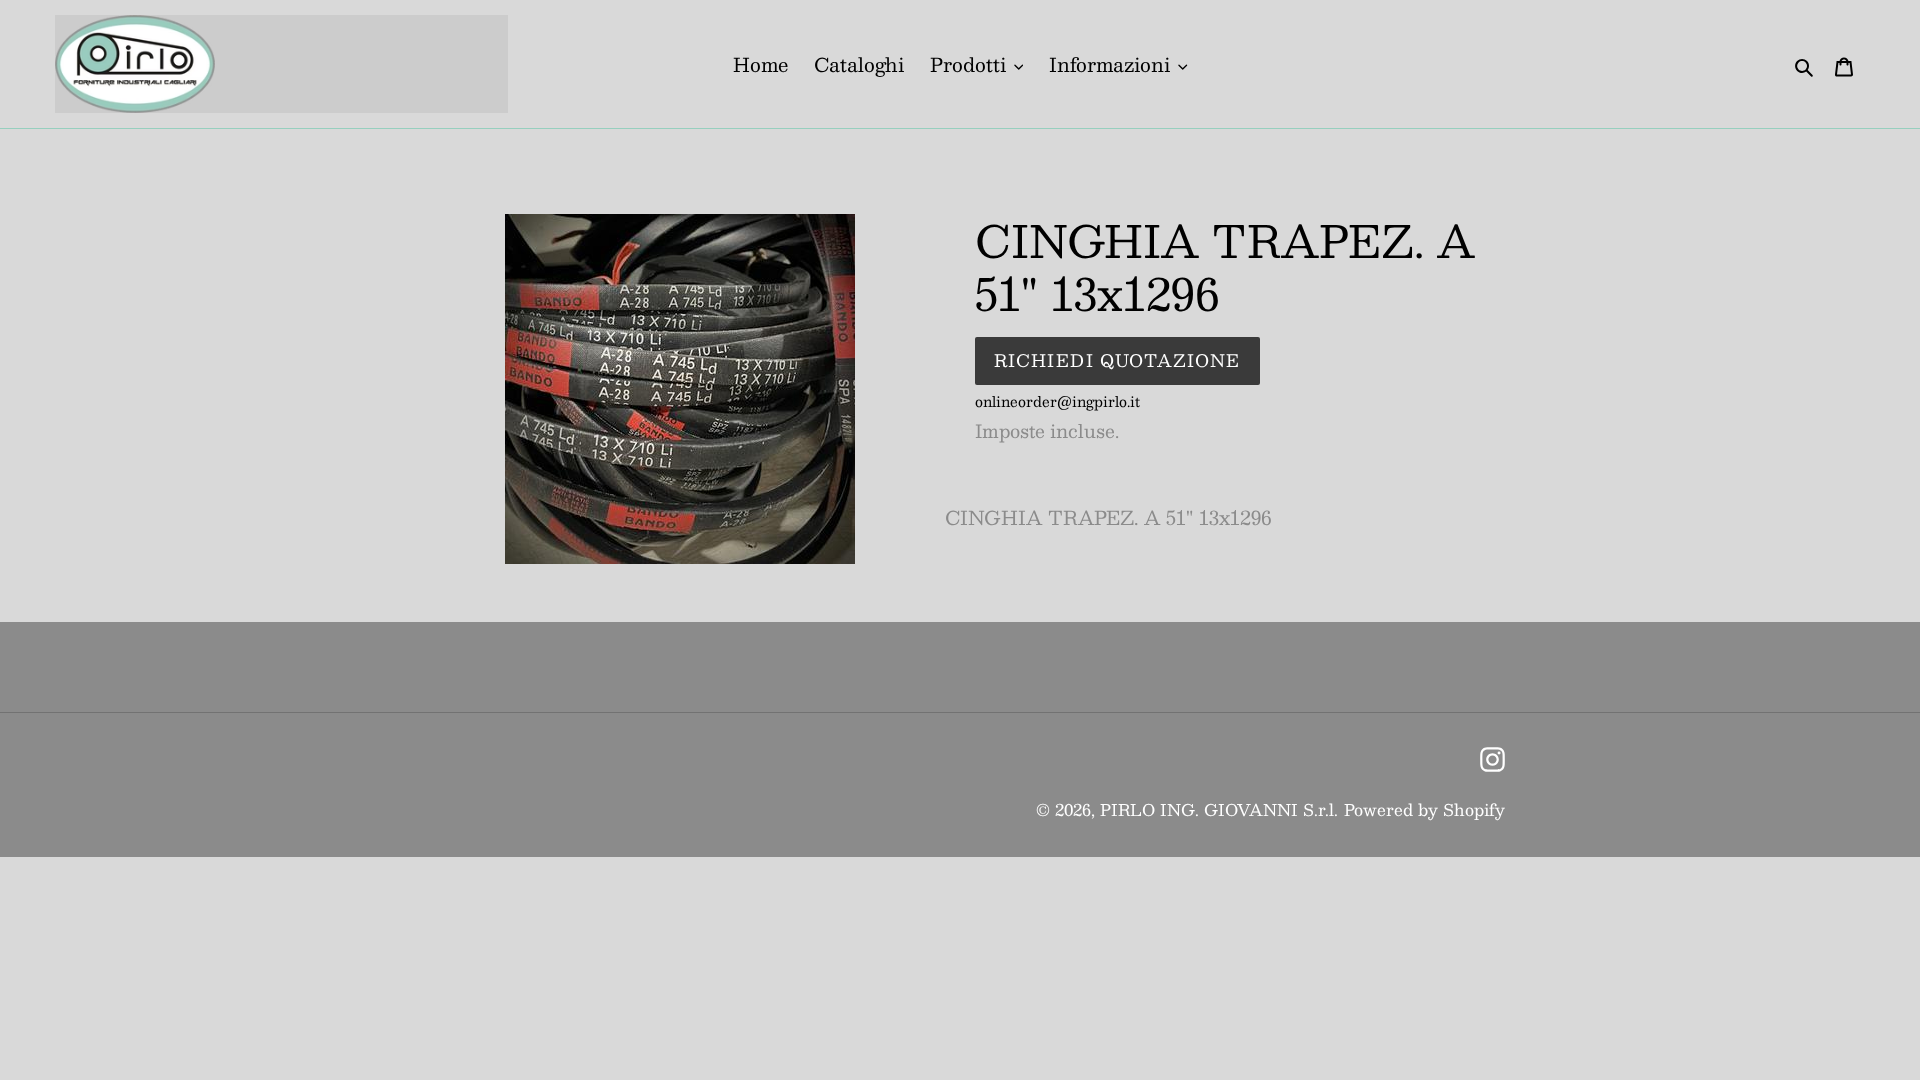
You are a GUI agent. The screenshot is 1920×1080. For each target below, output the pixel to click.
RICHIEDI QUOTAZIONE (1117, 360)
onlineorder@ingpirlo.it (1057, 401)
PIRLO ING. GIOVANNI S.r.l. (1219, 809)
